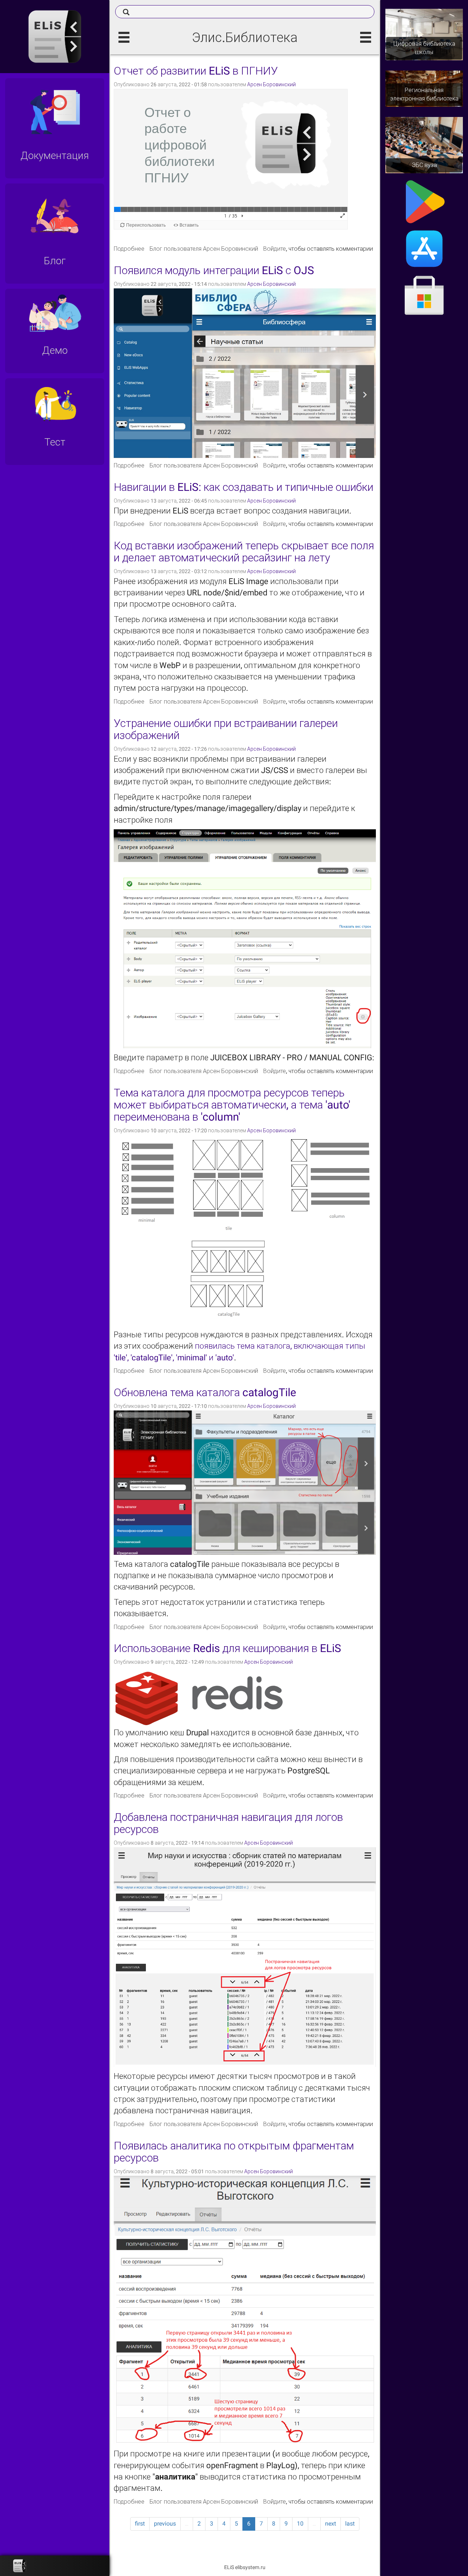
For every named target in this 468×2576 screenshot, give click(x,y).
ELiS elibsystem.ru (245, 2567)
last (350, 2524)
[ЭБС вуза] (424, 145)
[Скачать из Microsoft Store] (424, 296)
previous (165, 2524)
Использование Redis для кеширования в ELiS (227, 1648)
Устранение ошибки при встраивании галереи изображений (226, 729)
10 (300, 2524)
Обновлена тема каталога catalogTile (205, 1392)
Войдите (275, 249)
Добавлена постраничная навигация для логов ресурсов (228, 1823)
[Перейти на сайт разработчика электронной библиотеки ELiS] (20, 2566)
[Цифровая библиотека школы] (424, 34)
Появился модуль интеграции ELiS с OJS (214, 270)
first (140, 2524)
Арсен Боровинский (271, 84)
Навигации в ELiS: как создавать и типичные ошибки (244, 487)
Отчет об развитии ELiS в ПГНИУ (196, 71)
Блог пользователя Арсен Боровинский (204, 249)
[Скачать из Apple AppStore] (424, 248)
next (331, 2524)
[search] (245, 12)
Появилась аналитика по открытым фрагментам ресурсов (234, 2152)
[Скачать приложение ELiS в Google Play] (424, 201)
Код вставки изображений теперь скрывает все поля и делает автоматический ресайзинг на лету (244, 552)
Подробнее (129, 249)
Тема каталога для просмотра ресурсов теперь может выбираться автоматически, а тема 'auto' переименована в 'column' (232, 1105)
